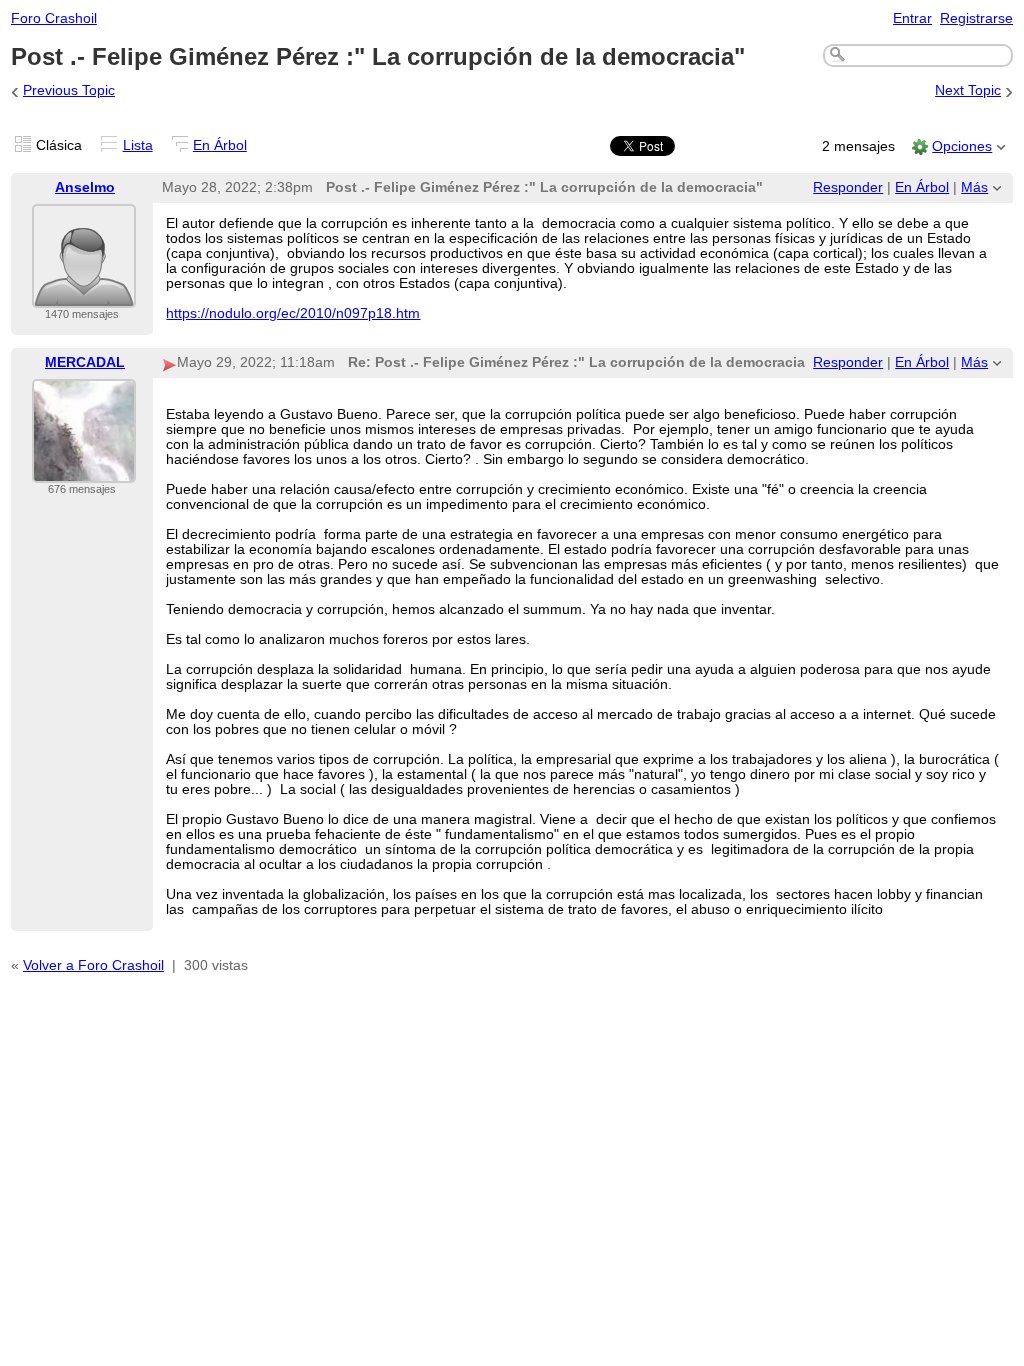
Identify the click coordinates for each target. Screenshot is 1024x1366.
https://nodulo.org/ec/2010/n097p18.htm (293, 313)
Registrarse (976, 18)
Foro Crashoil (54, 18)
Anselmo (85, 187)
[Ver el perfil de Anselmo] (84, 295)
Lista (138, 145)
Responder (848, 187)
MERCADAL (85, 362)
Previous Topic (69, 90)
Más (974, 187)
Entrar (912, 18)
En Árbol (220, 145)
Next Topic (968, 90)
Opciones (962, 146)
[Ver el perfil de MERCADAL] (84, 470)
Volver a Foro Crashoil (93, 965)
